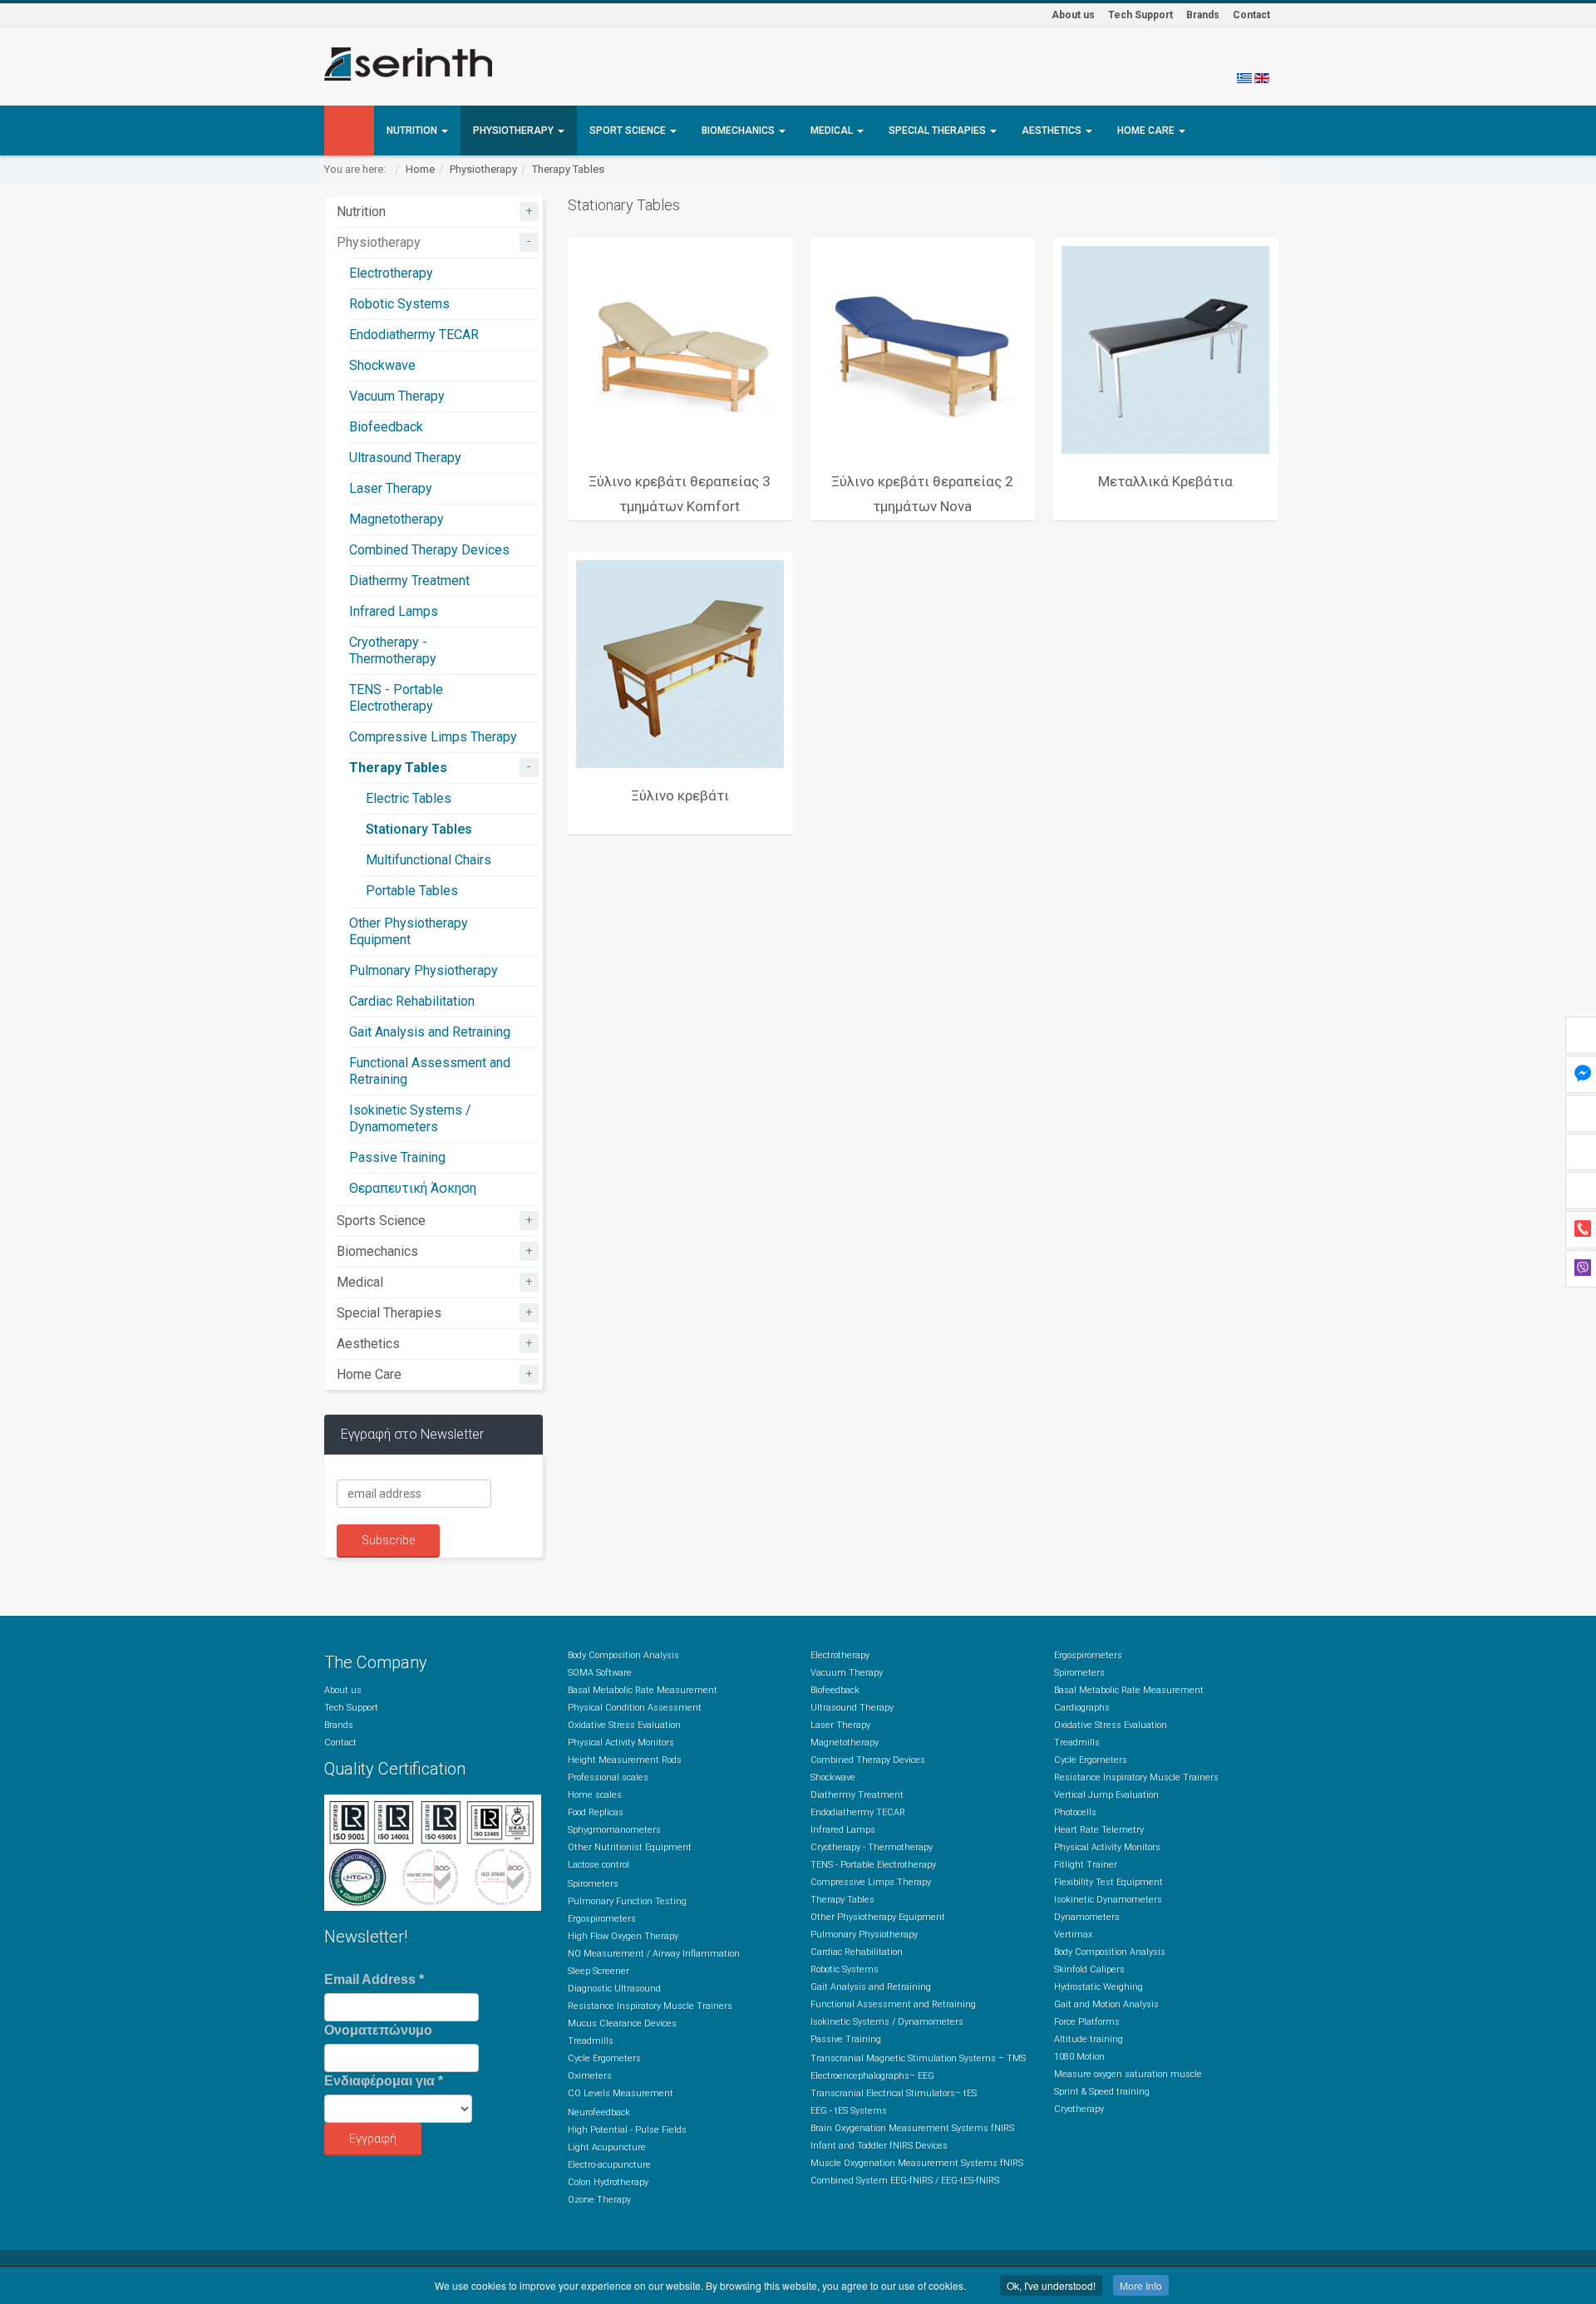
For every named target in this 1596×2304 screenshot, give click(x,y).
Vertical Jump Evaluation (1106, 1795)
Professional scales (608, 1777)
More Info (1141, 2285)
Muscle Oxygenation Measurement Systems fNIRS (917, 2163)
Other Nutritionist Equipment (630, 1847)
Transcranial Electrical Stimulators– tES (894, 2093)
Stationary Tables (419, 829)
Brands (1203, 15)
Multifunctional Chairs (429, 860)
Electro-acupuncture (609, 2165)
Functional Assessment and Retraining (893, 2004)
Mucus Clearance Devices (622, 2023)
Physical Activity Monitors (621, 1743)
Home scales (595, 1795)
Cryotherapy (1079, 2109)
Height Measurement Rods (625, 1760)
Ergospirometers (602, 1919)
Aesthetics (1053, 130)
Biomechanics (739, 130)
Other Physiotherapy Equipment (409, 931)
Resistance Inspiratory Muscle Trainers (650, 2006)
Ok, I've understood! (1051, 2285)
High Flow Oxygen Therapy (623, 1936)
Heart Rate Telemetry (1099, 1830)
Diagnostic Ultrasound (614, 1989)
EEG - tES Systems (849, 2111)
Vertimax (1073, 1935)
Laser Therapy (391, 488)
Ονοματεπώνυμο (378, 2030)
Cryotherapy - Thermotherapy (393, 650)
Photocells (1075, 1812)
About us (1073, 15)
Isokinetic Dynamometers (1108, 1900)
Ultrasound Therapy (405, 458)
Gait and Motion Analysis (1106, 2004)
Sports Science (381, 1221)
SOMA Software (600, 1673)
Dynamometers (1087, 1917)
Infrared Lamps (394, 611)
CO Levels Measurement (621, 2093)
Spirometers (593, 1884)
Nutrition (413, 130)
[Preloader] (680, 350)
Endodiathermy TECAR (414, 335)
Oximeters (590, 2076)
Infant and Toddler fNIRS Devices (879, 2146)
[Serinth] (408, 64)
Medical (833, 130)
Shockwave (382, 365)
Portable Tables (412, 891)
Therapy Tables (568, 169)
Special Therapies (938, 130)
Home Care (1147, 130)
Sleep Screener (598, 1971)
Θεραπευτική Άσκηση (413, 1188)
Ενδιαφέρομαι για (384, 2081)
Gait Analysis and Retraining (430, 1032)
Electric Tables (409, 798)
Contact (1251, 15)
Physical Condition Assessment (635, 1708)
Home (420, 169)
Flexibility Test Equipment (1108, 1882)
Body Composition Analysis (623, 1655)
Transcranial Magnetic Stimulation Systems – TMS (918, 2058)
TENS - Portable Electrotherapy (396, 698)
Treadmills (591, 2041)
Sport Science (629, 130)
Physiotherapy (515, 130)
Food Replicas (596, 1812)
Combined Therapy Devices (429, 550)
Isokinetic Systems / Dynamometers (410, 1118)
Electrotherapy (391, 273)
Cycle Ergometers (604, 2058)
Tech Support (1140, 15)
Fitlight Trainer (1086, 1865)
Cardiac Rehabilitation (412, 1001)
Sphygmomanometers (614, 1830)
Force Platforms (1087, 2022)
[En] (1262, 77)
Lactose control (598, 1865)
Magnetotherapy (397, 519)
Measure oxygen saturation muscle (1128, 2074)
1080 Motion (1079, 2057)
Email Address (374, 1979)
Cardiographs (1082, 1708)
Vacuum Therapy (397, 396)
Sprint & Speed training (1102, 2092)
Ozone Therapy (599, 2200)
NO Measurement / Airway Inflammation (654, 1954)
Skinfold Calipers (1089, 1969)
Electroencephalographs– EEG (872, 2076)
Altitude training (1089, 2039)
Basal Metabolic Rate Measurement (643, 1690)
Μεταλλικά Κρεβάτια (1165, 481)
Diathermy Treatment (409, 581)
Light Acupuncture (607, 2147)
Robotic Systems (399, 304)
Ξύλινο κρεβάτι (680, 795)
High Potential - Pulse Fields (627, 2130)
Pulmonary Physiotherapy (424, 970)
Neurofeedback (599, 2112)
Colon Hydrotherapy (608, 2182)
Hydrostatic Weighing (1098, 1987)
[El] (1244, 77)
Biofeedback (386, 427)
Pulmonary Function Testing (627, 1901)
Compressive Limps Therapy (433, 737)
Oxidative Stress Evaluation (624, 1725)
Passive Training (397, 1157)
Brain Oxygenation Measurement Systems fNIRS (912, 2128)
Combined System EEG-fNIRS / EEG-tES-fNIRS (905, 2181)
